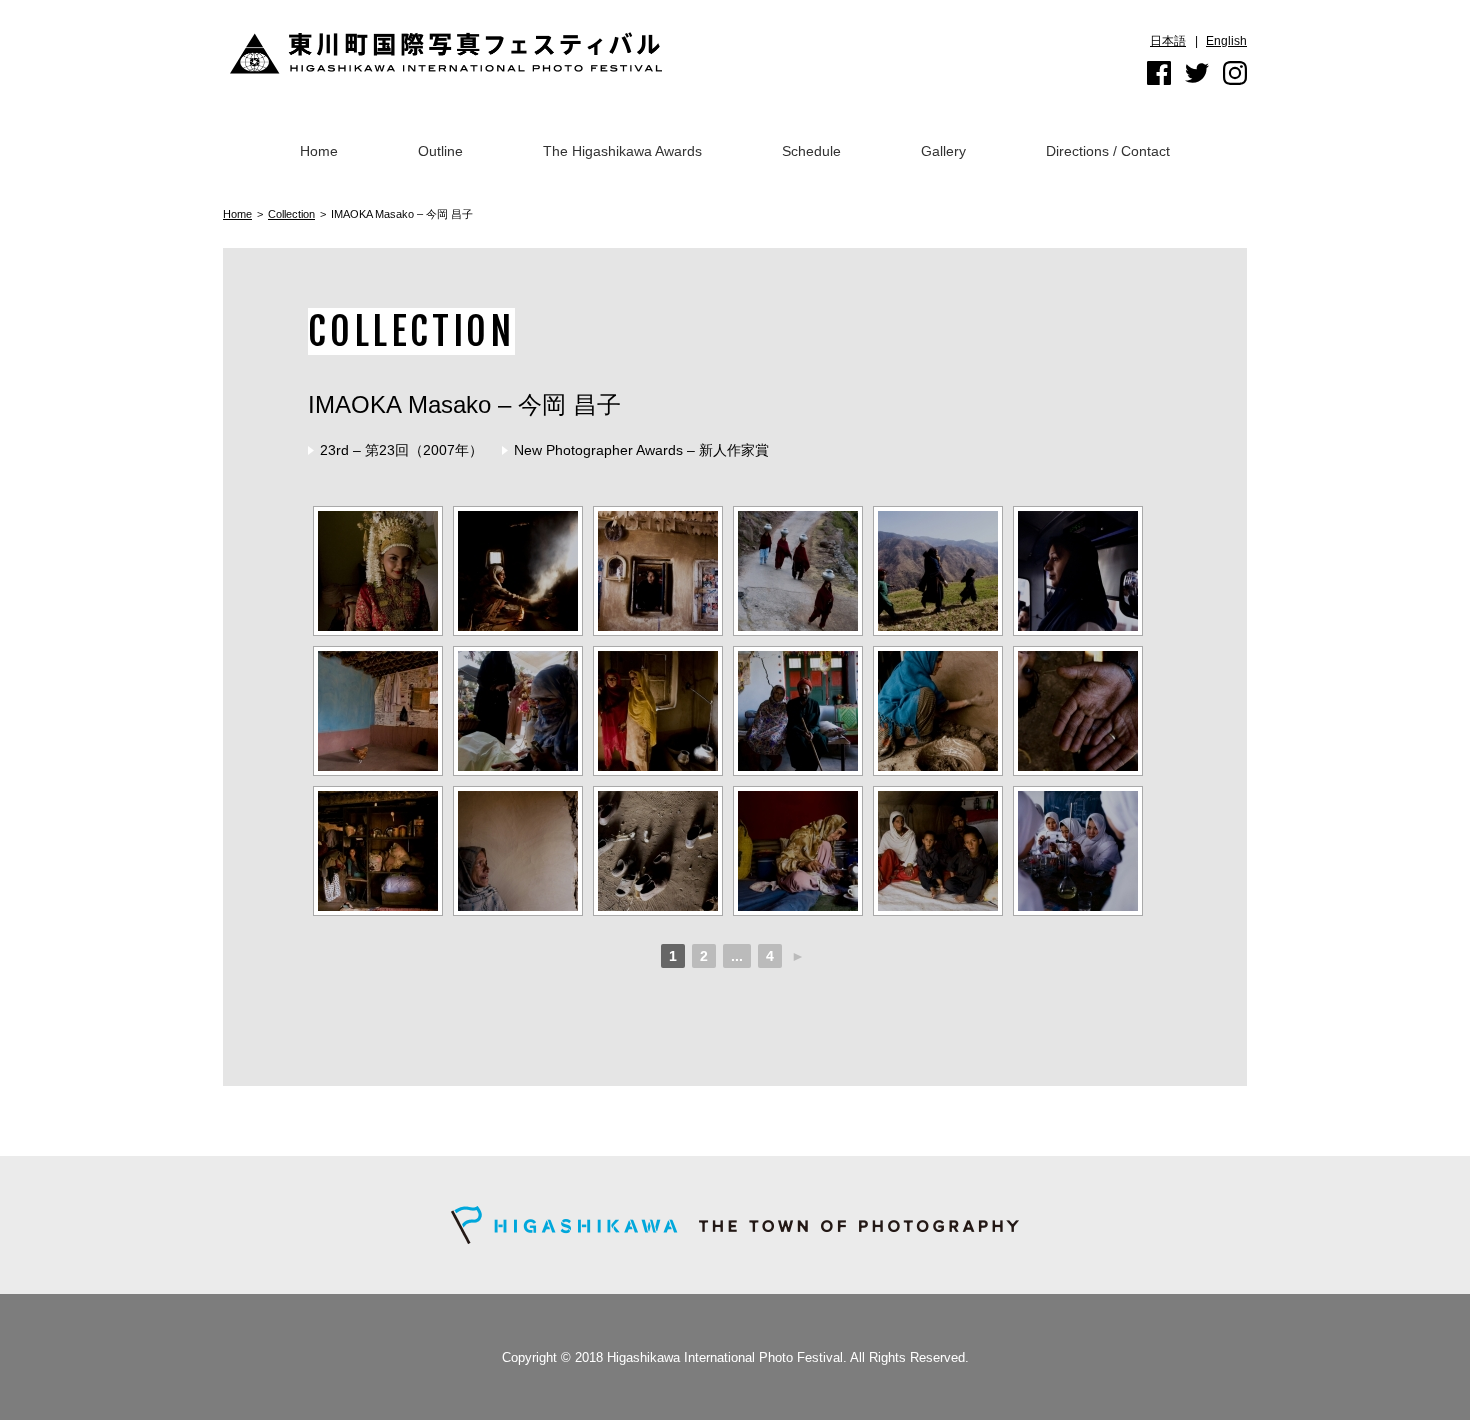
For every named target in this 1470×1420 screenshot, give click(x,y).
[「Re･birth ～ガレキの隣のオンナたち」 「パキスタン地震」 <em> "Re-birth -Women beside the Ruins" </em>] (658, 851)
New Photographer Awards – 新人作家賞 (641, 450)
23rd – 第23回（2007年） (401, 450)
